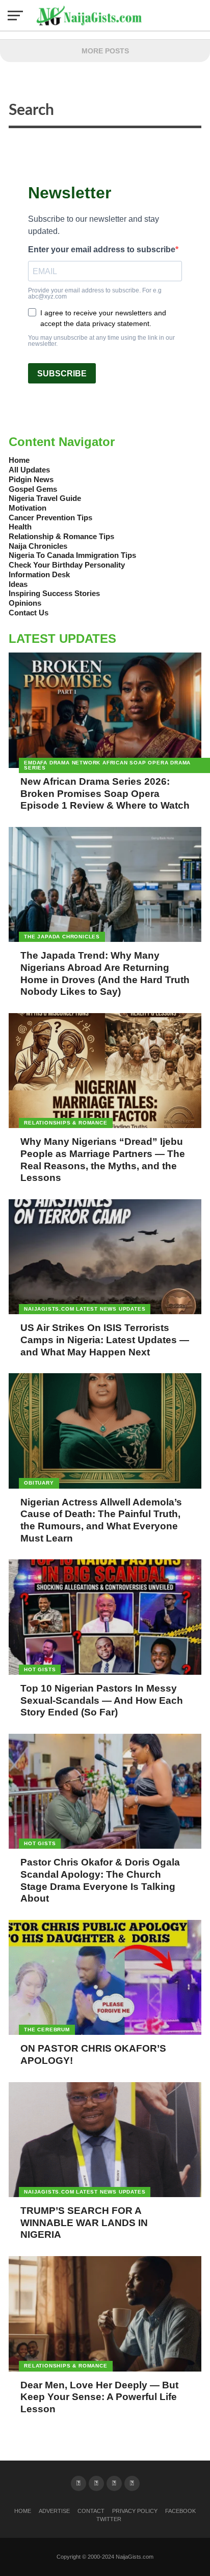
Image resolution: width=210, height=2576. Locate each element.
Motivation (28, 508)
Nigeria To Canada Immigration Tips (72, 555)
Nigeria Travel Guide (45, 498)
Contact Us (29, 613)
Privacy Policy (135, 2511)
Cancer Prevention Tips (50, 517)
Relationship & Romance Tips (61, 536)
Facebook (180, 2511)
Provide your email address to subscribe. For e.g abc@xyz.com (95, 293)
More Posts (105, 51)
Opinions (25, 603)
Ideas (18, 584)
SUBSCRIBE (62, 374)
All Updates (29, 470)
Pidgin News (31, 479)
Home (19, 460)
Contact (91, 2511)
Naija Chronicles (38, 546)
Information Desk (39, 574)
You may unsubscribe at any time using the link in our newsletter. (101, 341)
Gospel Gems (33, 489)
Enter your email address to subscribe (102, 250)
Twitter (109, 2519)
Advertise (54, 2511)
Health (20, 527)
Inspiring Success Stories (54, 593)
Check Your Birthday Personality (67, 565)
